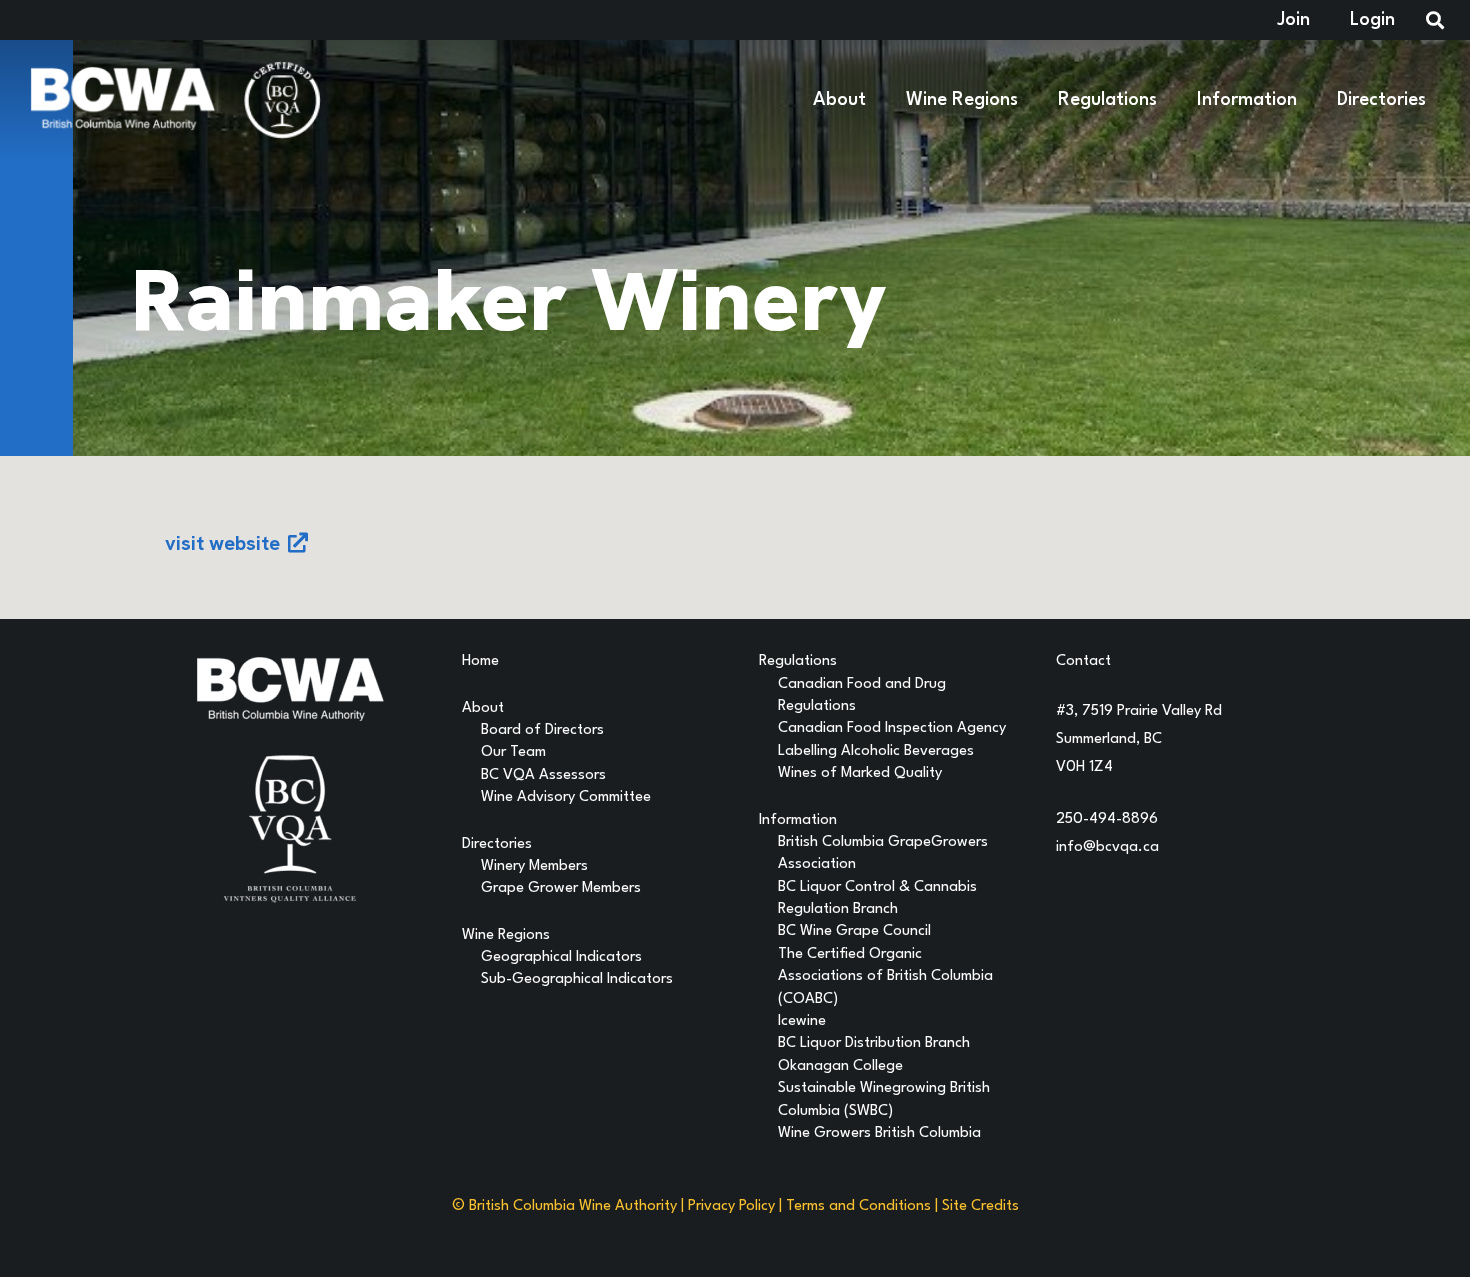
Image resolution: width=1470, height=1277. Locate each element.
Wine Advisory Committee (566, 797)
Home (480, 661)
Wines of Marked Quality (860, 773)
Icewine (802, 1021)
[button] (878, 100)
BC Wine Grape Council (854, 931)
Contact (1083, 661)
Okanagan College (840, 1066)
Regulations (798, 661)
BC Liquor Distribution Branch (874, 1043)
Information (798, 820)
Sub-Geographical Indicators (577, 979)
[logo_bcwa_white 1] (122, 100)
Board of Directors (542, 730)
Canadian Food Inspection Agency (892, 728)
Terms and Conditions (858, 1206)
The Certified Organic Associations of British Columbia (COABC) (885, 977)
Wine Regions (506, 935)
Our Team (513, 752)
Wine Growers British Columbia (879, 1133)
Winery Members (534, 866)
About (483, 708)
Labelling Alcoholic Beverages (876, 751)
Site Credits (980, 1206)
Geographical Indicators (561, 957)
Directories (497, 844)
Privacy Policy (731, 1206)
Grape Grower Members (561, 888)
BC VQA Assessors (543, 775)
